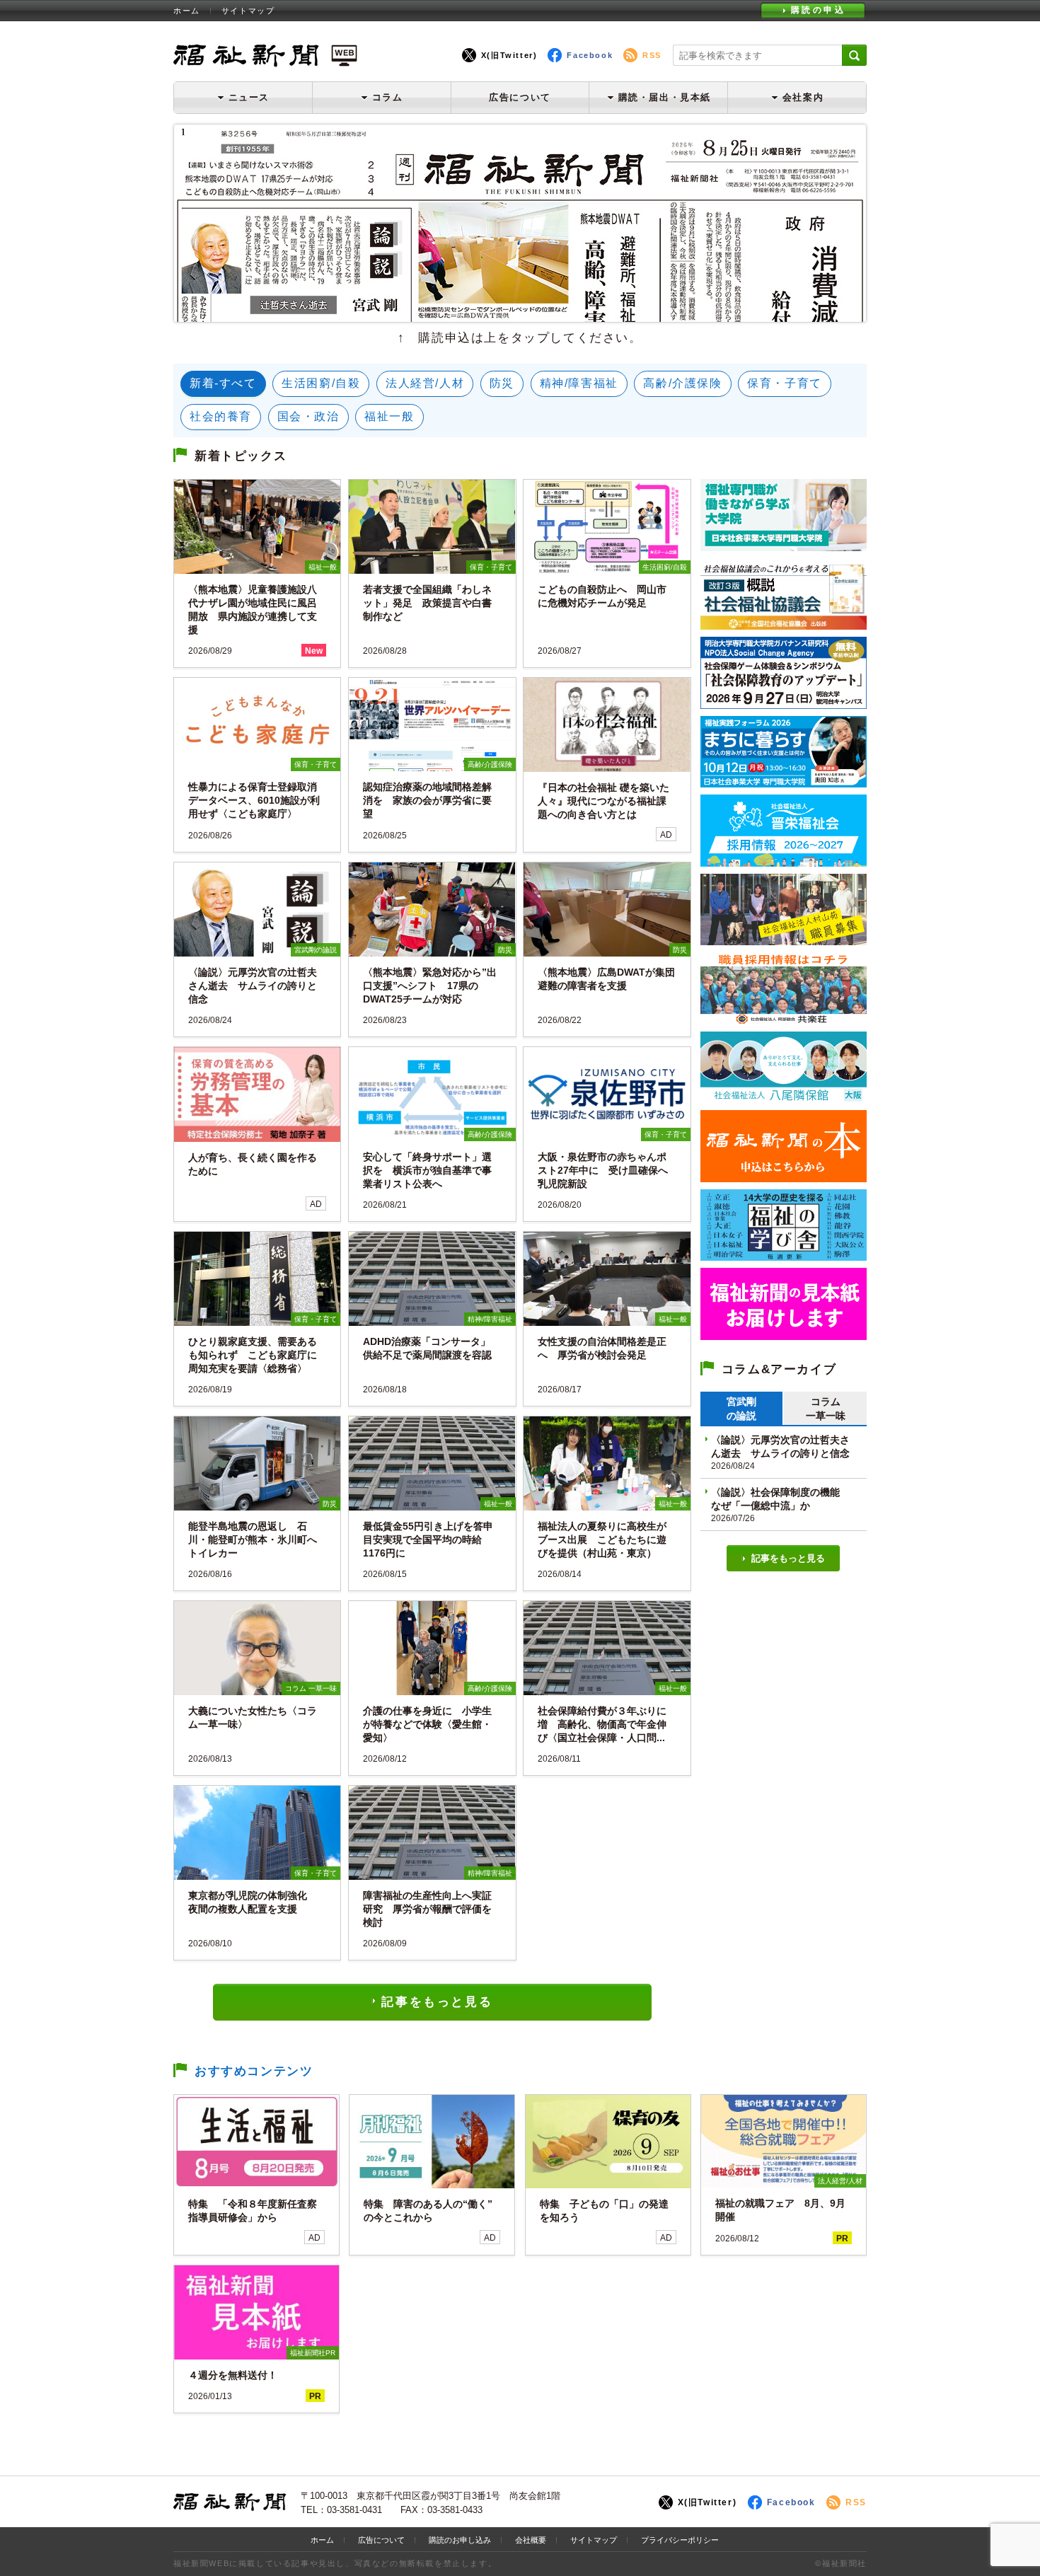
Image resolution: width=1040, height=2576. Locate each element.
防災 (502, 383)
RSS (652, 55)
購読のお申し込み (460, 2540)
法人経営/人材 (425, 383)
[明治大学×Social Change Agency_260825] (784, 704)
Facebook (590, 55)
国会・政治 (308, 416)
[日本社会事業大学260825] (784, 782)
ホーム (187, 11)
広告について (520, 97)
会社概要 (531, 2540)
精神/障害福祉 (579, 383)
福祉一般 (389, 416)
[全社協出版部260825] (784, 624)
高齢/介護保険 (682, 383)
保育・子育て (785, 383)
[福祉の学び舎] (784, 1255)
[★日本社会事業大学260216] (784, 546)
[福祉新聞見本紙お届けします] (784, 1335)
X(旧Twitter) (509, 55)
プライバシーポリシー (680, 2540)
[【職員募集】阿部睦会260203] (784, 1019)
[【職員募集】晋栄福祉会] (784, 861)
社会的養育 (221, 416)
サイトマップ (248, 11)
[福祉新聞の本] (784, 1177)
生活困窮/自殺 (321, 383)
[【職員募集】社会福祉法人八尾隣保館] (784, 1098)
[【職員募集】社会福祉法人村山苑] (784, 940)
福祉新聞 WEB (265, 55)
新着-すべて (223, 383)
